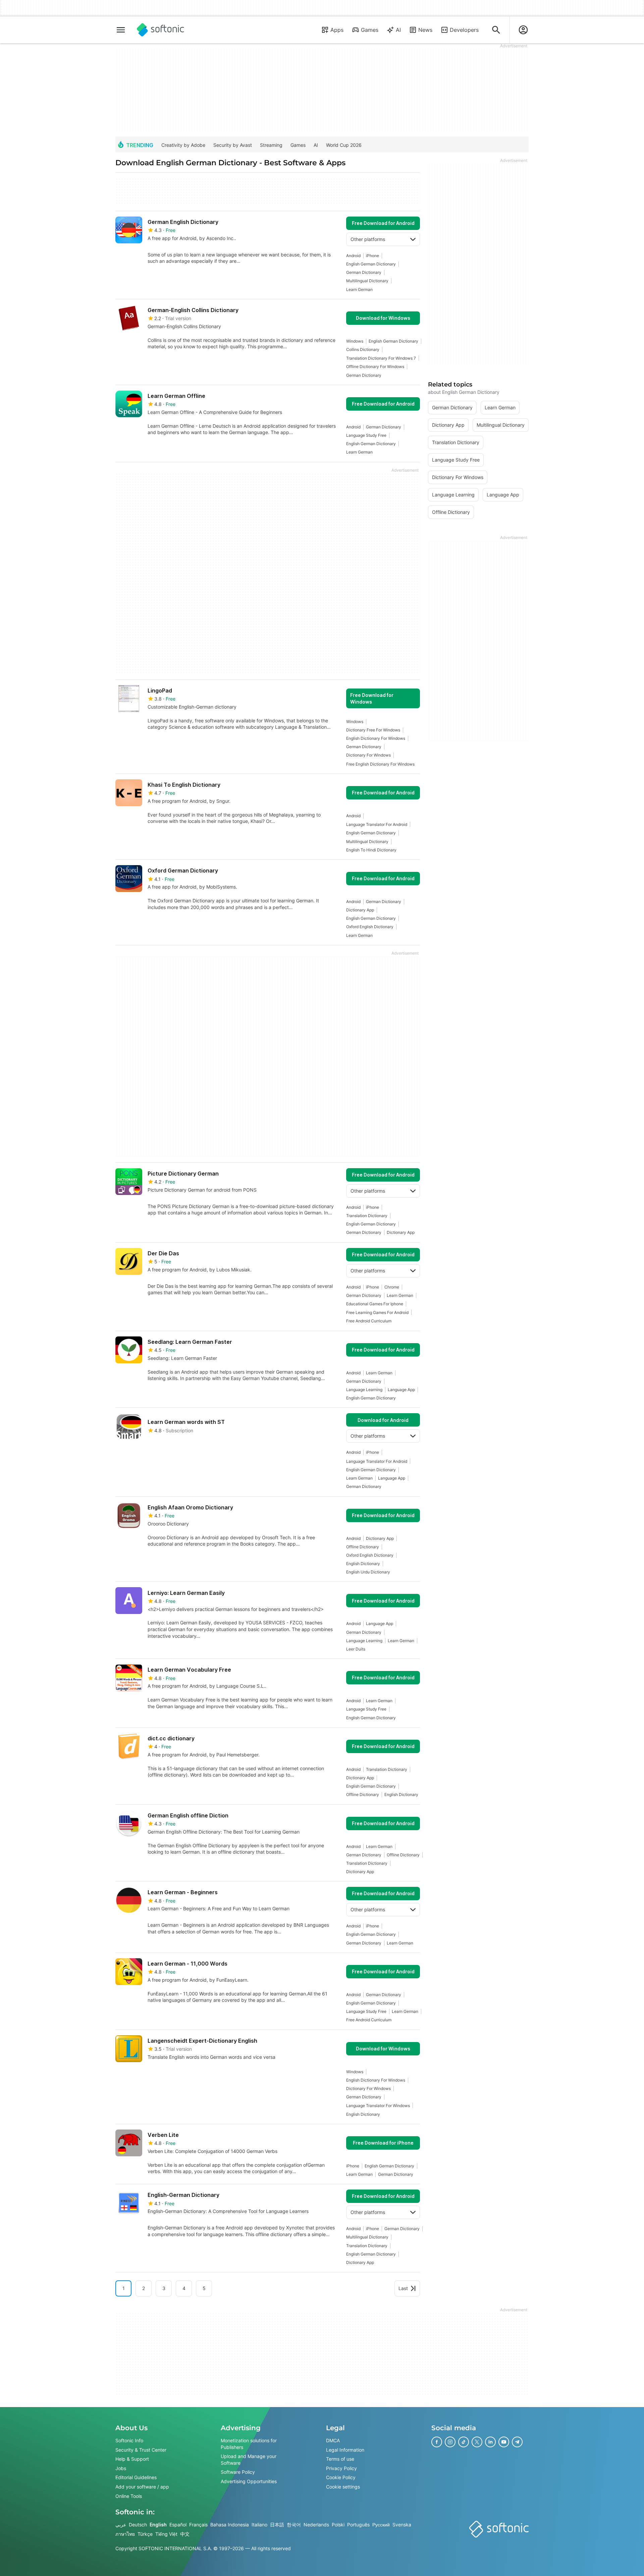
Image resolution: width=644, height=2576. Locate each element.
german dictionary (364, 272)
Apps (337, 30)
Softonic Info (129, 2440)
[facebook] (437, 2442)
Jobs (121, 2468)
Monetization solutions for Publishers (249, 2444)
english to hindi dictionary (371, 850)
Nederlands (316, 2525)
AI (398, 30)
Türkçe (145, 2534)
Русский (381, 2525)
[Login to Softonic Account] (523, 30)
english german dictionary (371, 264)
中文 (185, 2534)
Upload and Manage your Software (249, 2460)
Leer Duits (356, 1649)
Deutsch (138, 2525)
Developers (464, 30)
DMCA (333, 2440)
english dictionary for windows (376, 738)
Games (370, 30)
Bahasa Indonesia (230, 2525)
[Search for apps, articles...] (496, 30)
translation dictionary (367, 1216)
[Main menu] (121, 30)
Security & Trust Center (141, 2450)
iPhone (372, 256)
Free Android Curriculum (369, 1321)
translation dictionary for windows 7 (381, 358)
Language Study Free (366, 435)
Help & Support (132, 2459)
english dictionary (363, 1564)
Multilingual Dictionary (367, 281)
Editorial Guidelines (136, 2478)
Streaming (271, 145)
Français (198, 2525)
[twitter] (477, 2442)
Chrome (392, 1287)
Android (353, 256)
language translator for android (377, 824)
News (425, 30)
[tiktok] (464, 2442)
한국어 (294, 2525)
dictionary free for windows (373, 730)
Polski (338, 2525)
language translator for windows (378, 2106)
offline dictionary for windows (375, 367)
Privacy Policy (341, 2468)
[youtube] (504, 2442)
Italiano (259, 2525)
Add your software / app (142, 2487)
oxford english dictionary (370, 927)
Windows (355, 341)
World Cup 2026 (344, 145)
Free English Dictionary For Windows (380, 764)
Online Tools (129, 2496)
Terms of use (340, 2459)
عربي (121, 2525)
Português (358, 2525)
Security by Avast (233, 145)
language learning (364, 1390)
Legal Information (345, 2450)
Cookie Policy (341, 2478)
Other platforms (368, 239)
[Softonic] (160, 30)
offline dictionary (363, 1547)
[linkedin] (490, 2442)
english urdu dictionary (368, 1572)
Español (178, 2525)
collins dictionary (363, 349)
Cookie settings (343, 2487)
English (158, 2525)
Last (403, 2288)
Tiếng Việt (166, 2534)
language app (401, 1390)
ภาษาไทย (125, 2534)
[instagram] (450, 2442)
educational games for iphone (375, 1304)
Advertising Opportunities (249, 2481)
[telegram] (517, 2442)
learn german (359, 289)
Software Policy (238, 2472)
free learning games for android (377, 1312)
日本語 (277, 2525)
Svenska (402, 2525)
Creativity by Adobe (183, 145)
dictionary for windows (368, 755)
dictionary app (360, 910)
